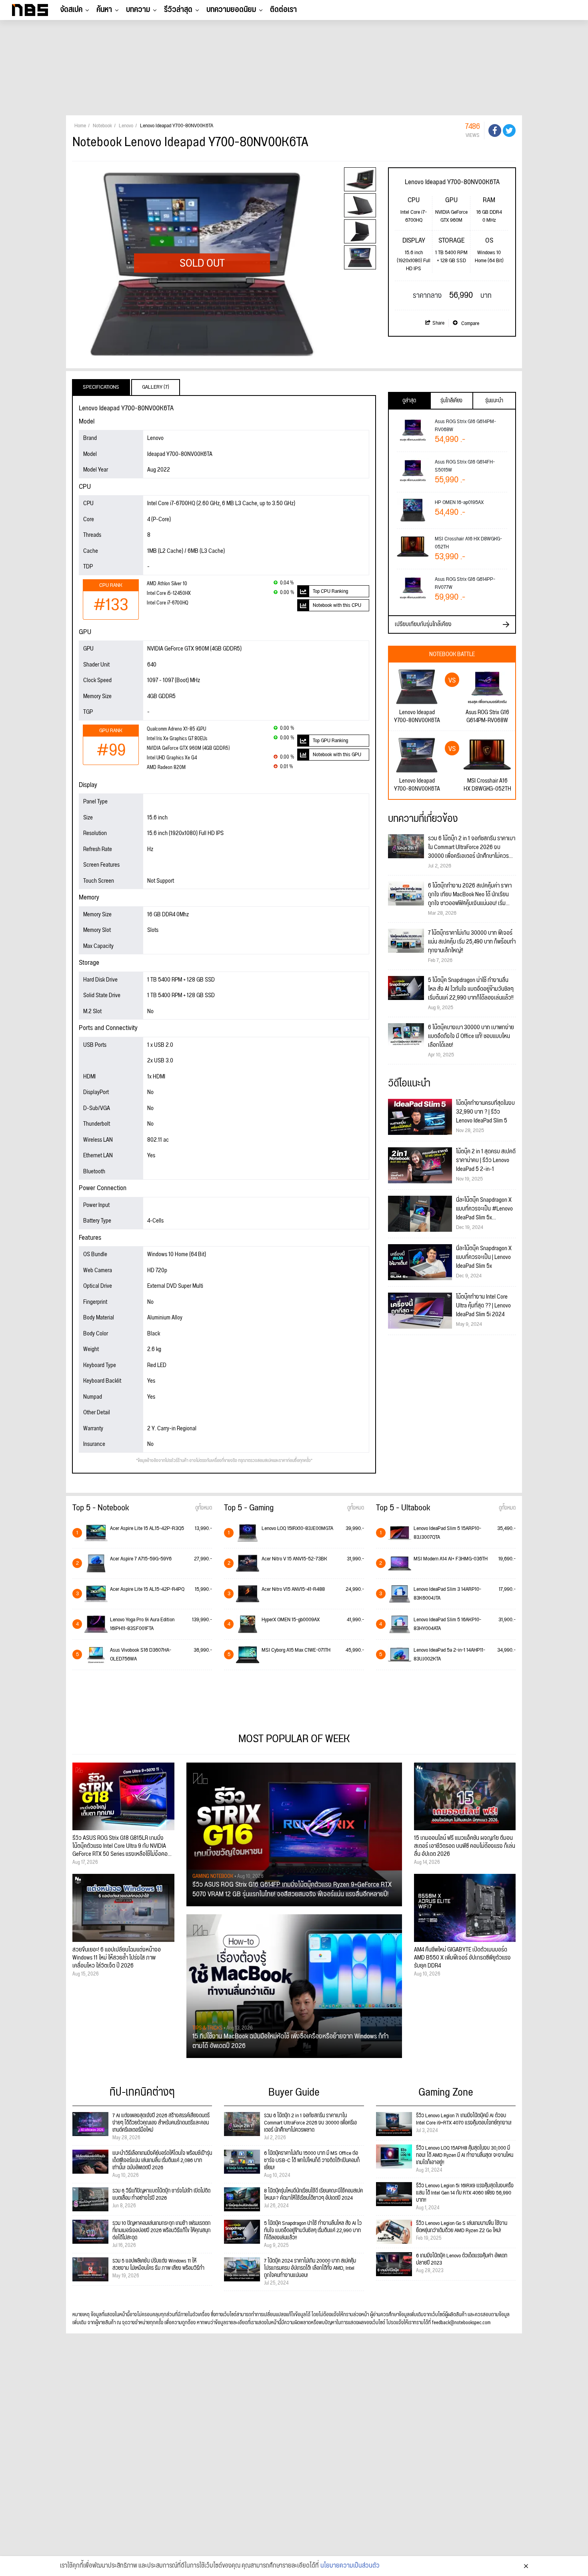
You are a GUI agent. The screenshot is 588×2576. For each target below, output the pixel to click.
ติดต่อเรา (283, 10)
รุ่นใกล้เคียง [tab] (451, 401)
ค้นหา (104, 10)
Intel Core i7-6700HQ (168, 603)
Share (438, 323)
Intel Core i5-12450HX (169, 593)
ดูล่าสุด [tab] (409, 401)
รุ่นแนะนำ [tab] (494, 401)
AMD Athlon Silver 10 (167, 584)
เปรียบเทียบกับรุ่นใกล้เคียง (423, 624)
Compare (470, 323)
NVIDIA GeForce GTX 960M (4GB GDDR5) (188, 748)
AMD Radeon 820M (166, 768)
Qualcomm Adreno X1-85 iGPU (176, 729)
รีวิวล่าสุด (178, 10)
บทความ (138, 10)
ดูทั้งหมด (204, 1508)
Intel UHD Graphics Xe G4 (172, 758)
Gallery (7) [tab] (156, 387)
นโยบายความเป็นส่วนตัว (350, 2566)
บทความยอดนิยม (231, 10)
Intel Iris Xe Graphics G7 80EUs (177, 739)
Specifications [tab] (101, 387)
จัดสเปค (71, 10)
